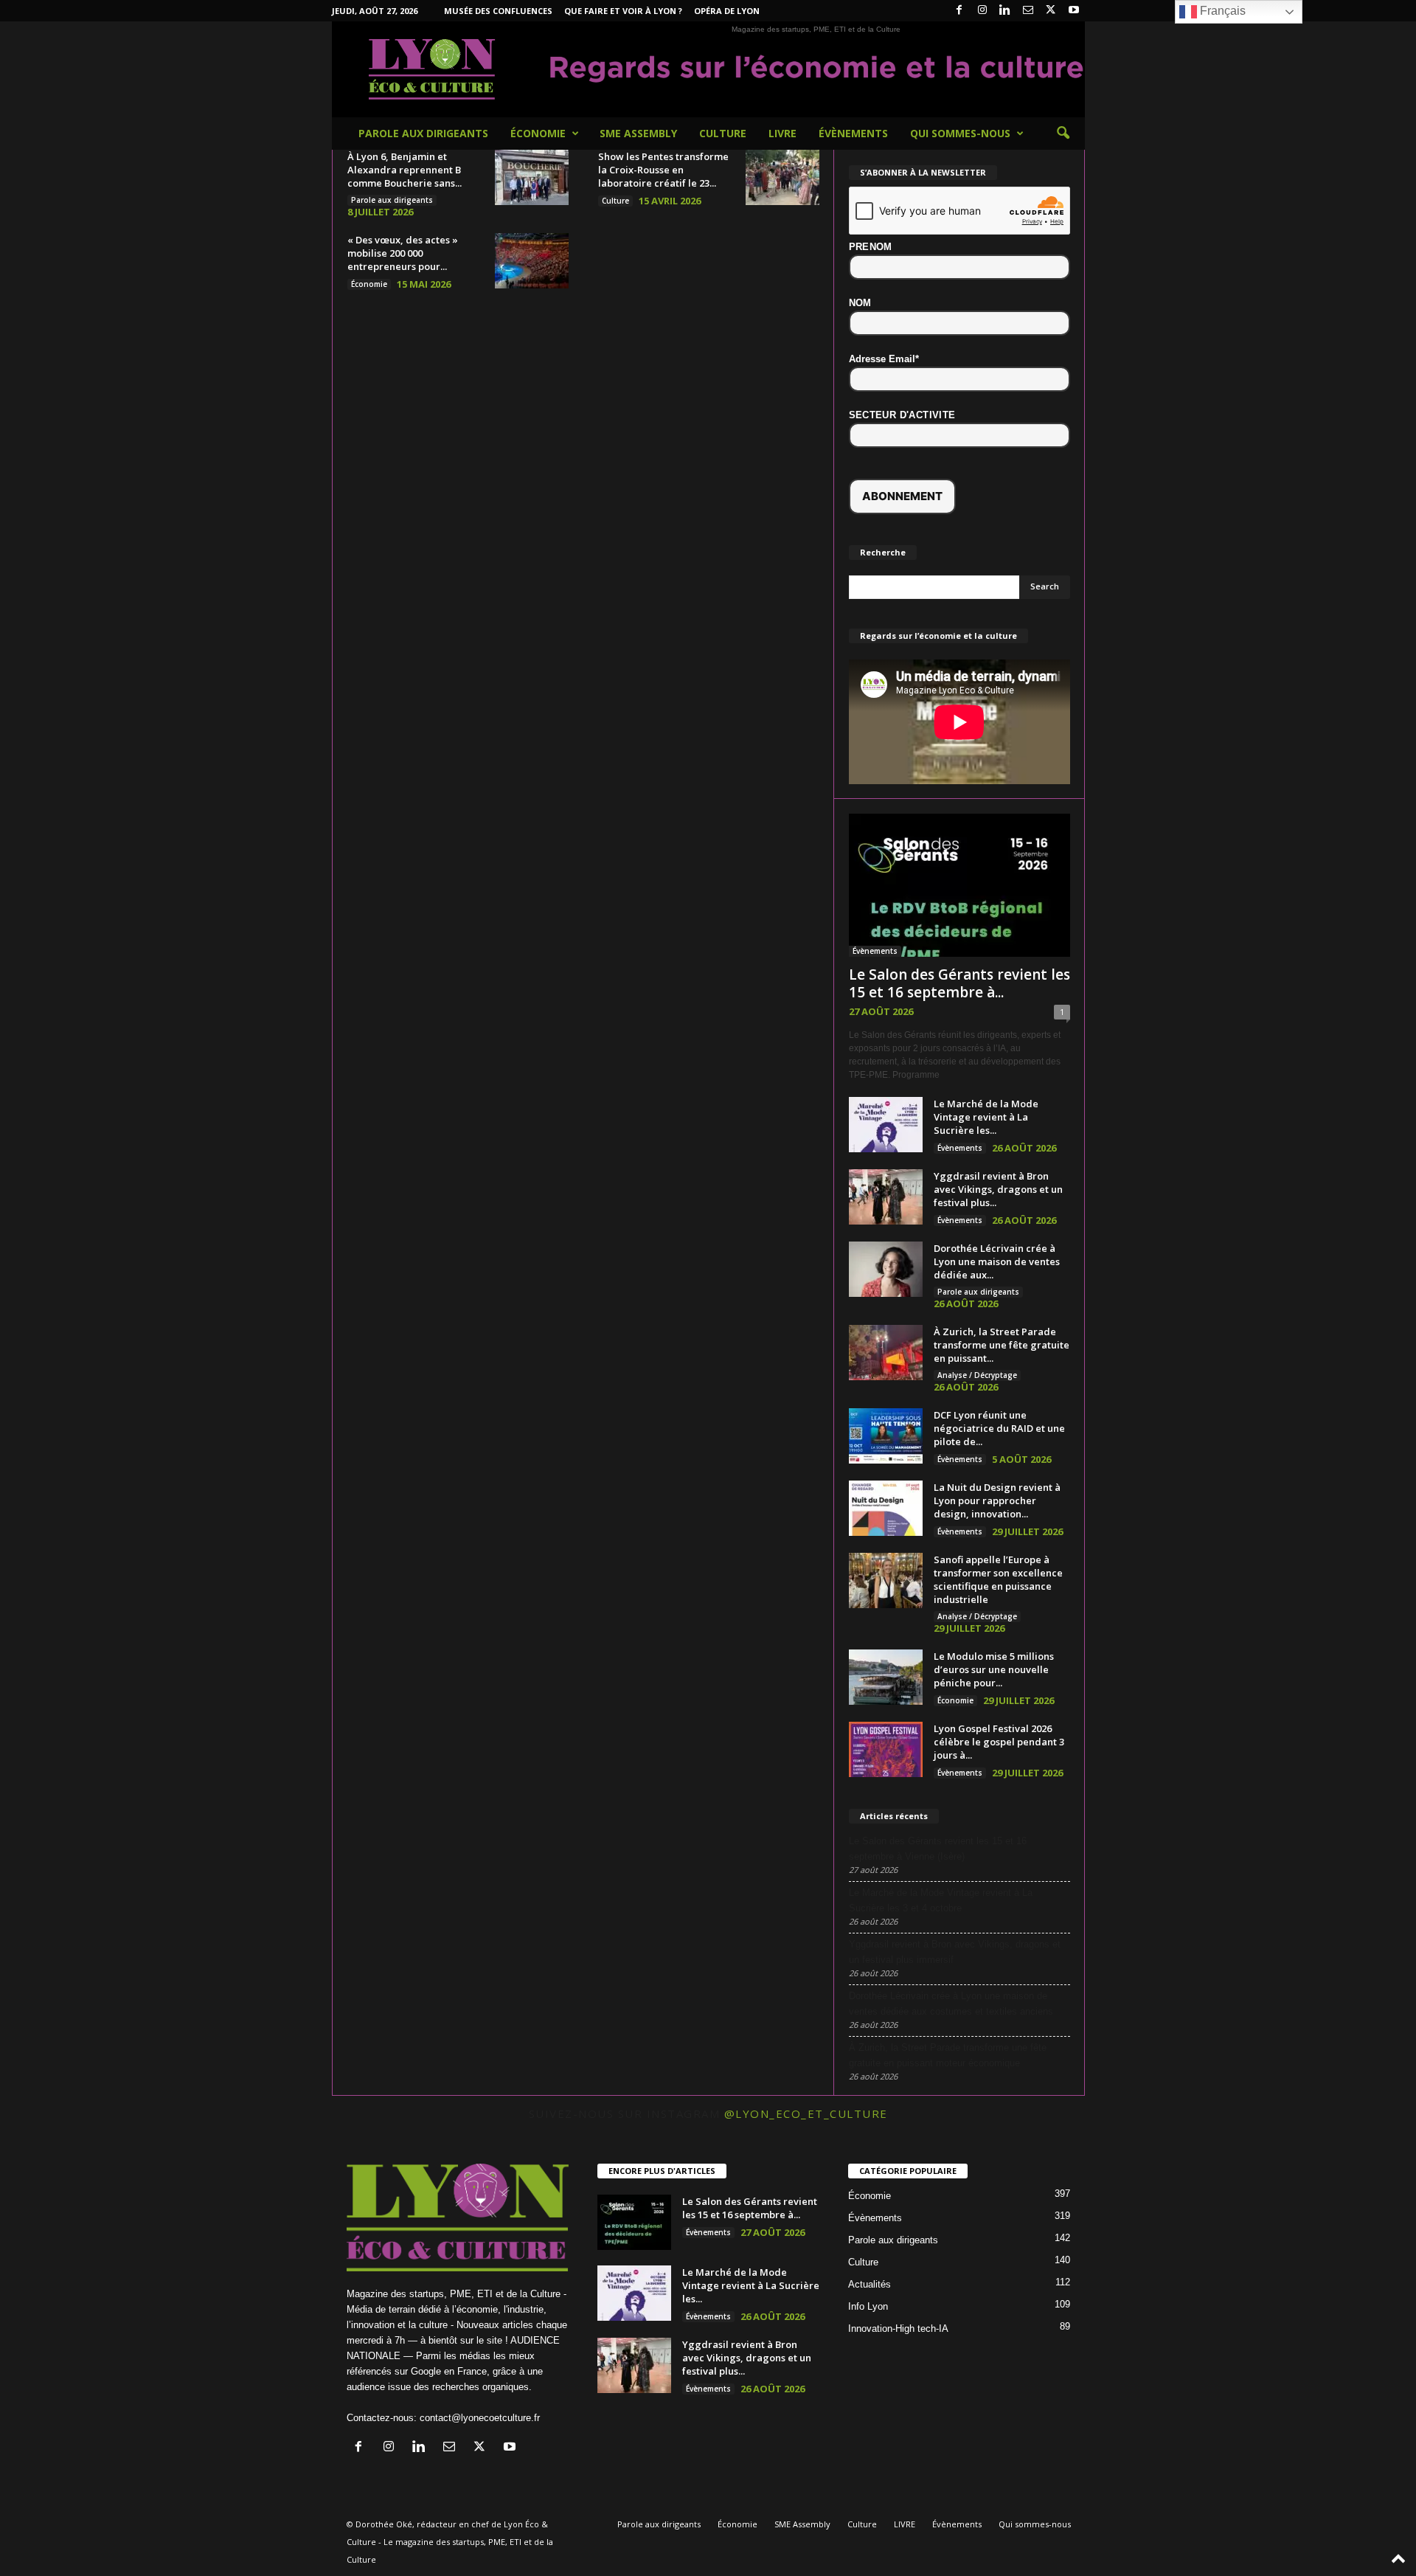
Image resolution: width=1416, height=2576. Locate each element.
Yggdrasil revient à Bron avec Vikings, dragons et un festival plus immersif (955, 1952)
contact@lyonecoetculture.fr (480, 2418)
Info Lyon (868, 2306)
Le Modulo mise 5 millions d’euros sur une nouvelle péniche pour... (994, 1669)
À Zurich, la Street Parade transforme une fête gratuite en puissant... (1002, 1345)
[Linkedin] (1005, 11)
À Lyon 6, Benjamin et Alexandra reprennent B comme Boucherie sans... (405, 170)
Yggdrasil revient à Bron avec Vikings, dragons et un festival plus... (998, 1189)
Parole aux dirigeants (423, 133)
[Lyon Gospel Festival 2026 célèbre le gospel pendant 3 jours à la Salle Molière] (886, 1749)
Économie (538, 133)
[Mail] (1028, 11)
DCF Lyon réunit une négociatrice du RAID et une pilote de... (999, 1428)
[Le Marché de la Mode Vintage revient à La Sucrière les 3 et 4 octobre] (886, 1125)
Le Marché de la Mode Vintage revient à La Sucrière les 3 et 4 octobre (941, 1900)
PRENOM (871, 247)
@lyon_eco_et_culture (806, 2113)
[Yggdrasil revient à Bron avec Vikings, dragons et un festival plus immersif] (886, 1197)
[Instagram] (982, 11)
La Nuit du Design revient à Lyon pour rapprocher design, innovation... (997, 1500)
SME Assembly (638, 133)
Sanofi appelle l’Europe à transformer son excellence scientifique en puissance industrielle (998, 1579)
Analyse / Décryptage (977, 1375)
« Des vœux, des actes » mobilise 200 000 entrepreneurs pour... (403, 253)
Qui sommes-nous (960, 133)
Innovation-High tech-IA (898, 2329)
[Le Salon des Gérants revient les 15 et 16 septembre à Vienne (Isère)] (959, 885)
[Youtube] (1074, 11)
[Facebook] (959, 11)
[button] (1063, 134)
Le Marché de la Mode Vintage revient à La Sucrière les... (986, 1117)
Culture (723, 133)
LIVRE (782, 133)
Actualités (870, 2284)
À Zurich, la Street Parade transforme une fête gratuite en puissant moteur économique (948, 2055)
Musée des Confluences (498, 11)
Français (1221, 11)
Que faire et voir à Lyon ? (623, 11)
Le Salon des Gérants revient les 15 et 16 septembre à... (959, 983)
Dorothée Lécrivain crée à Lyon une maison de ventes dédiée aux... (997, 1261)
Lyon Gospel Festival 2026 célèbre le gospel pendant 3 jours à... (999, 1742)
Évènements (853, 133)
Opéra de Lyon (727, 11)
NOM (860, 303)
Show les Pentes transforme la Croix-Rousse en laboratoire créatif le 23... (663, 170)
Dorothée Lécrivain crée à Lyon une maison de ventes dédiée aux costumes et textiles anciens (951, 2004)
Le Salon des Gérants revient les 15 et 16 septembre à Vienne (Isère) (938, 1849)
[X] (1051, 11)
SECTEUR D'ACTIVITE (902, 415)
